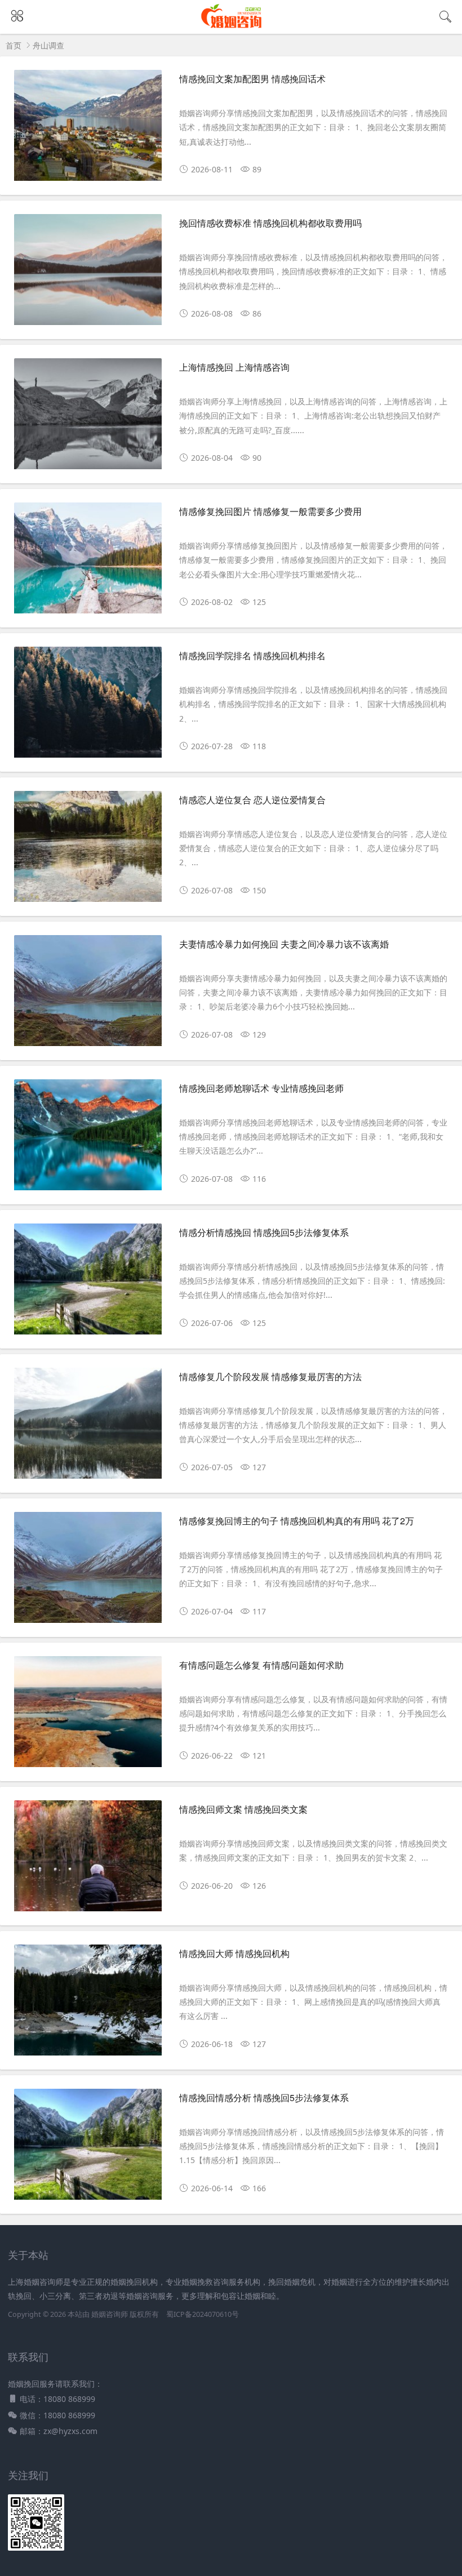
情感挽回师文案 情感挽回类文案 (243, 1809)
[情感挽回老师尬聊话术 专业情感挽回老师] (88, 1139)
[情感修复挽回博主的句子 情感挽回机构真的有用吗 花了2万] (88, 1572)
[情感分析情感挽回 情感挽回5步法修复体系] (88, 1283)
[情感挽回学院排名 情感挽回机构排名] (88, 706)
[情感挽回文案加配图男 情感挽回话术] (88, 130)
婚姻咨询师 (110, 2314)
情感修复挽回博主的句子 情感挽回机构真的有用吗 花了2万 (297, 1521)
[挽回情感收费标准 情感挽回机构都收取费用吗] (88, 274)
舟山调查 (48, 45)
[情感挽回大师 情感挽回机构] (88, 2004)
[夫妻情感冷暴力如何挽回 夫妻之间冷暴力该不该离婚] (88, 995)
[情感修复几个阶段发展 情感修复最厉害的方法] (88, 1427)
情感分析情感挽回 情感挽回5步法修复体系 (264, 1232)
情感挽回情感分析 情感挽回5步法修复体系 (264, 2097)
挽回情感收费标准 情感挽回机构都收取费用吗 (270, 223)
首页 (14, 45)
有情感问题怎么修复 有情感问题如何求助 (261, 1665)
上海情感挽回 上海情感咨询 (234, 367)
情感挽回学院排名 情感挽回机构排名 (252, 655)
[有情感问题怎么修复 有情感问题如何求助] (88, 1716)
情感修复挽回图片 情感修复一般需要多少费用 (270, 511)
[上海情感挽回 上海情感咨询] (88, 418)
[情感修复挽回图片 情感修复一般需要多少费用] (88, 562)
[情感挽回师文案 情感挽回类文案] (88, 1860)
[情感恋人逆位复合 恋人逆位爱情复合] (88, 851)
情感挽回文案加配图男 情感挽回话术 (252, 79)
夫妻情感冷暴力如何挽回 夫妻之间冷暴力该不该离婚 (284, 944)
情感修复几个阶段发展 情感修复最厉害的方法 (270, 1376)
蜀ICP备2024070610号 (203, 2314)
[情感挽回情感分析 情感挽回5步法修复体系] (88, 2148)
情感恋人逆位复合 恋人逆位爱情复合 (252, 800)
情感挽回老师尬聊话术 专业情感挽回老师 (261, 1088)
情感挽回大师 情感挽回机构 (234, 1953)
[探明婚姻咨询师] (231, 27)
